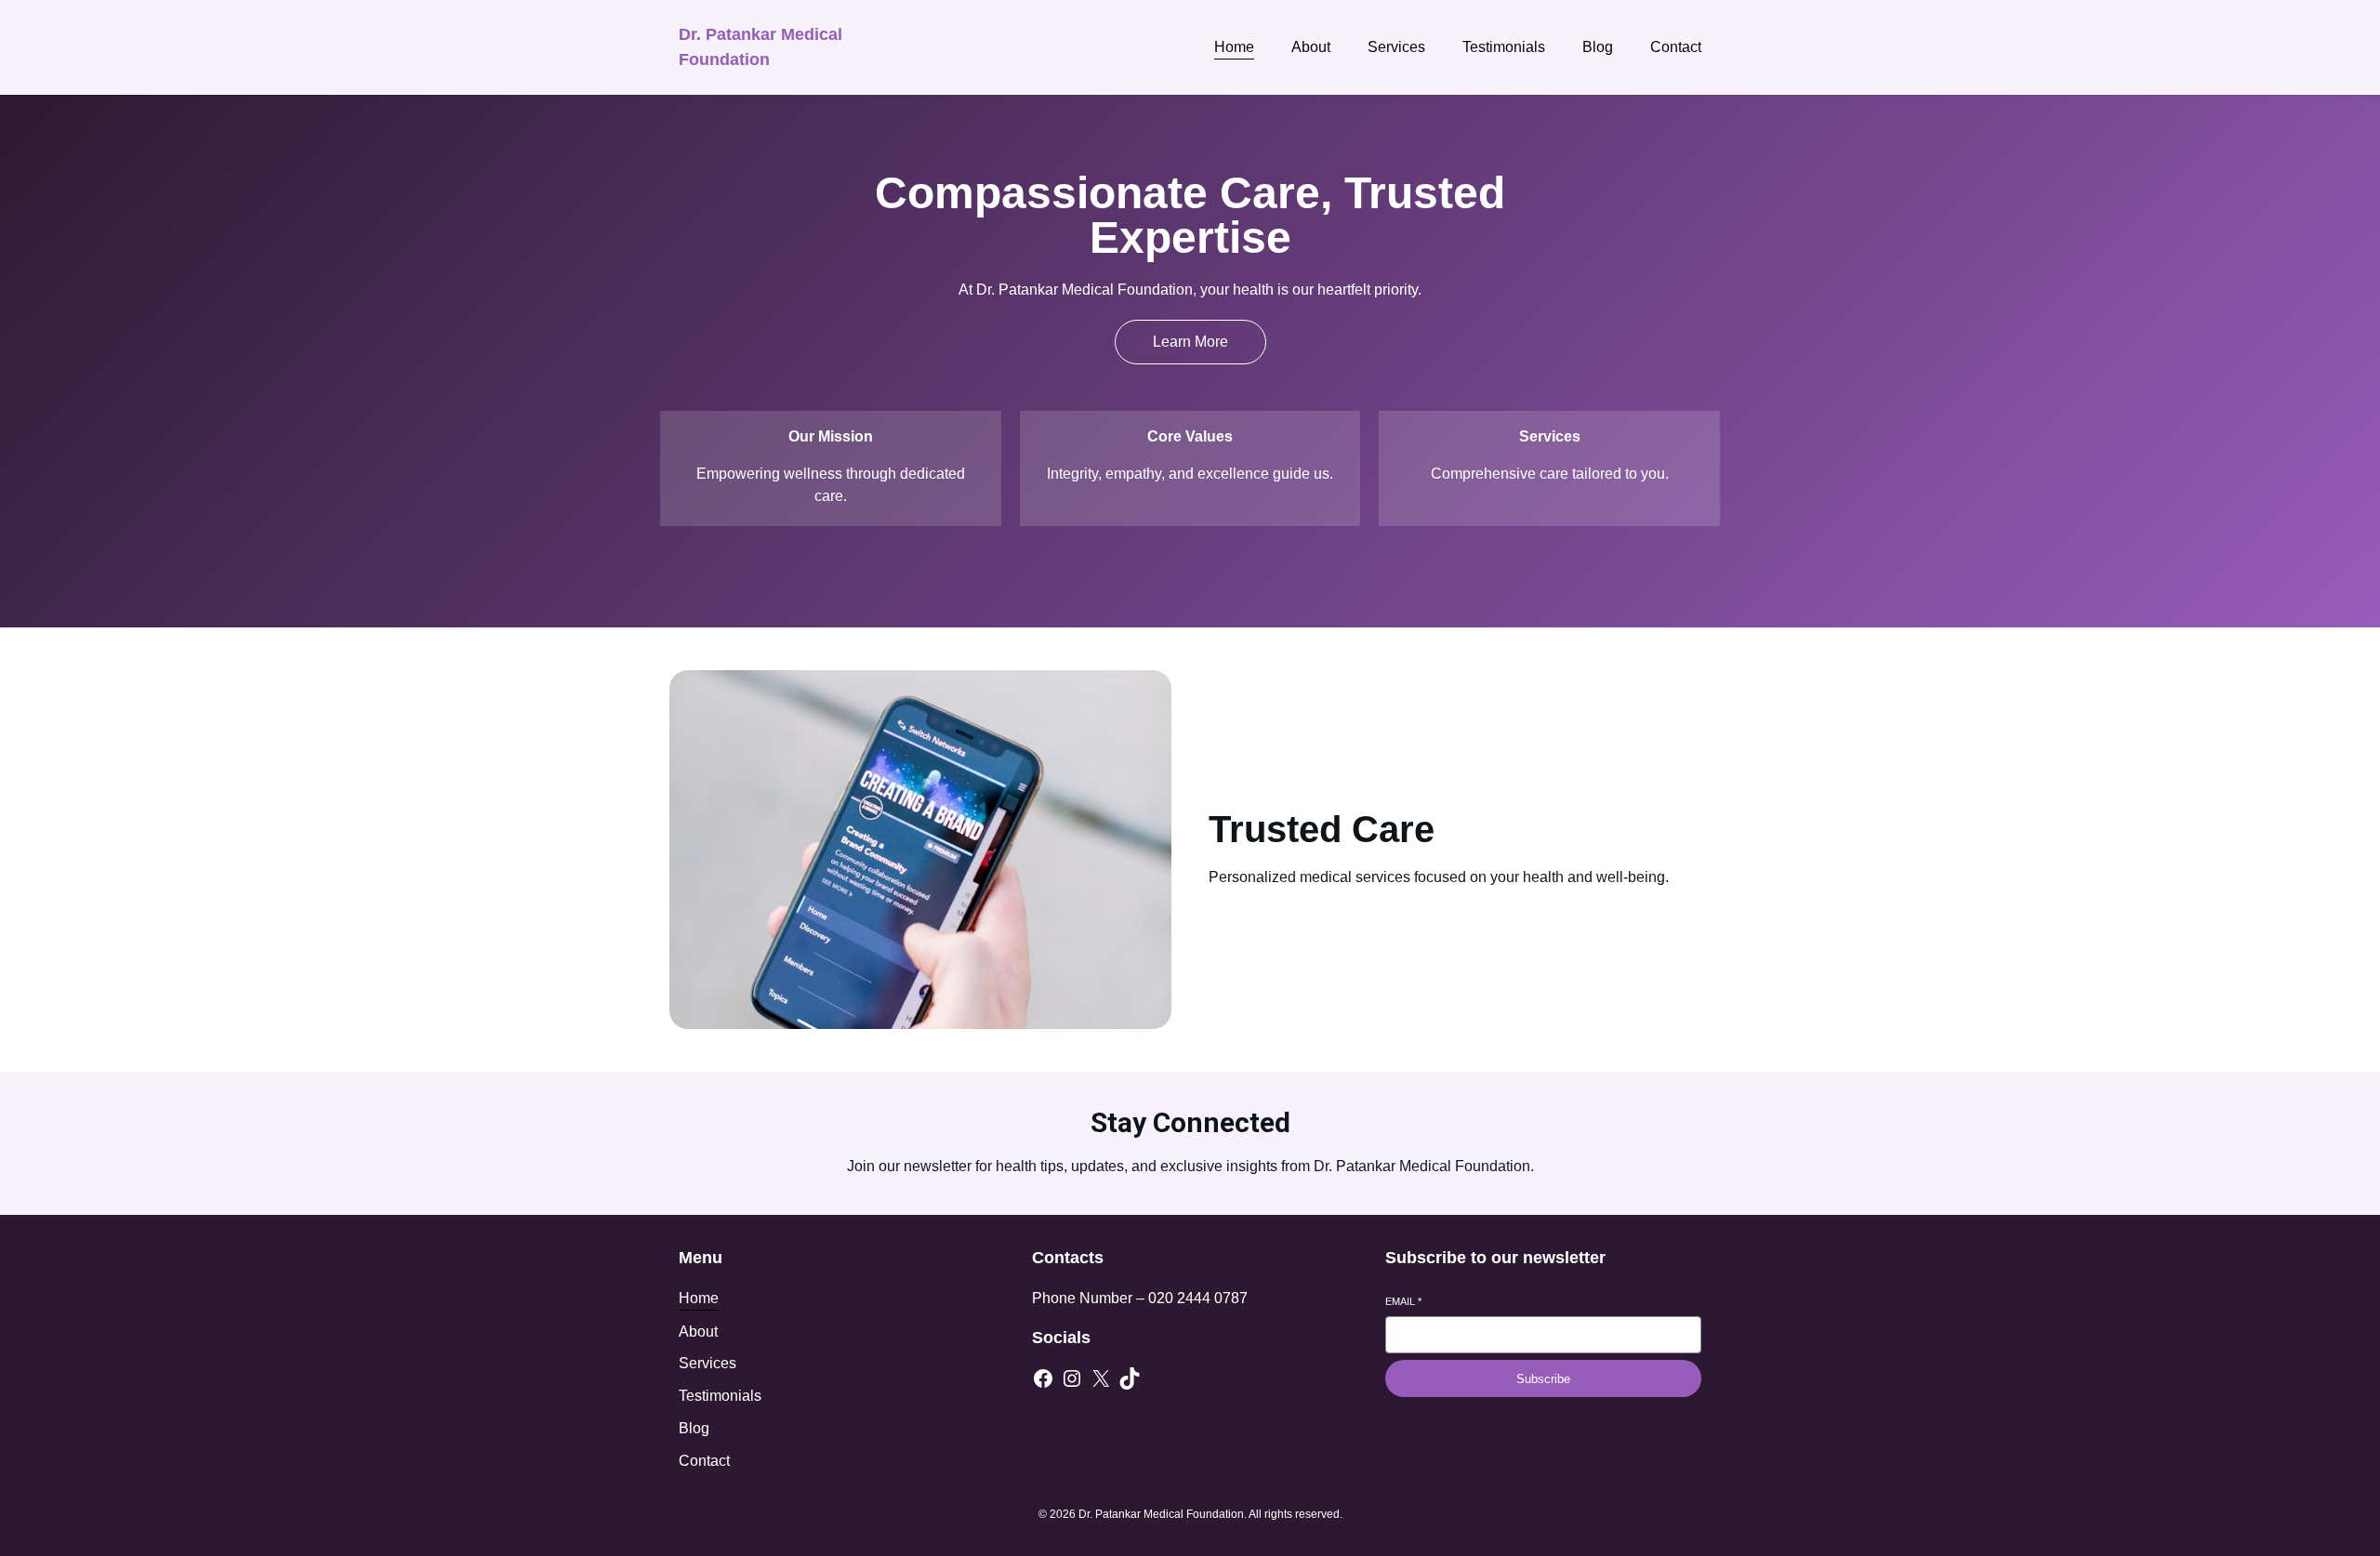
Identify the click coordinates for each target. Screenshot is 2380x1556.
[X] (1101, 1378)
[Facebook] (1043, 1378)
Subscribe (1543, 1379)
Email (1403, 1301)
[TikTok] (1130, 1378)
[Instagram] (1072, 1378)
